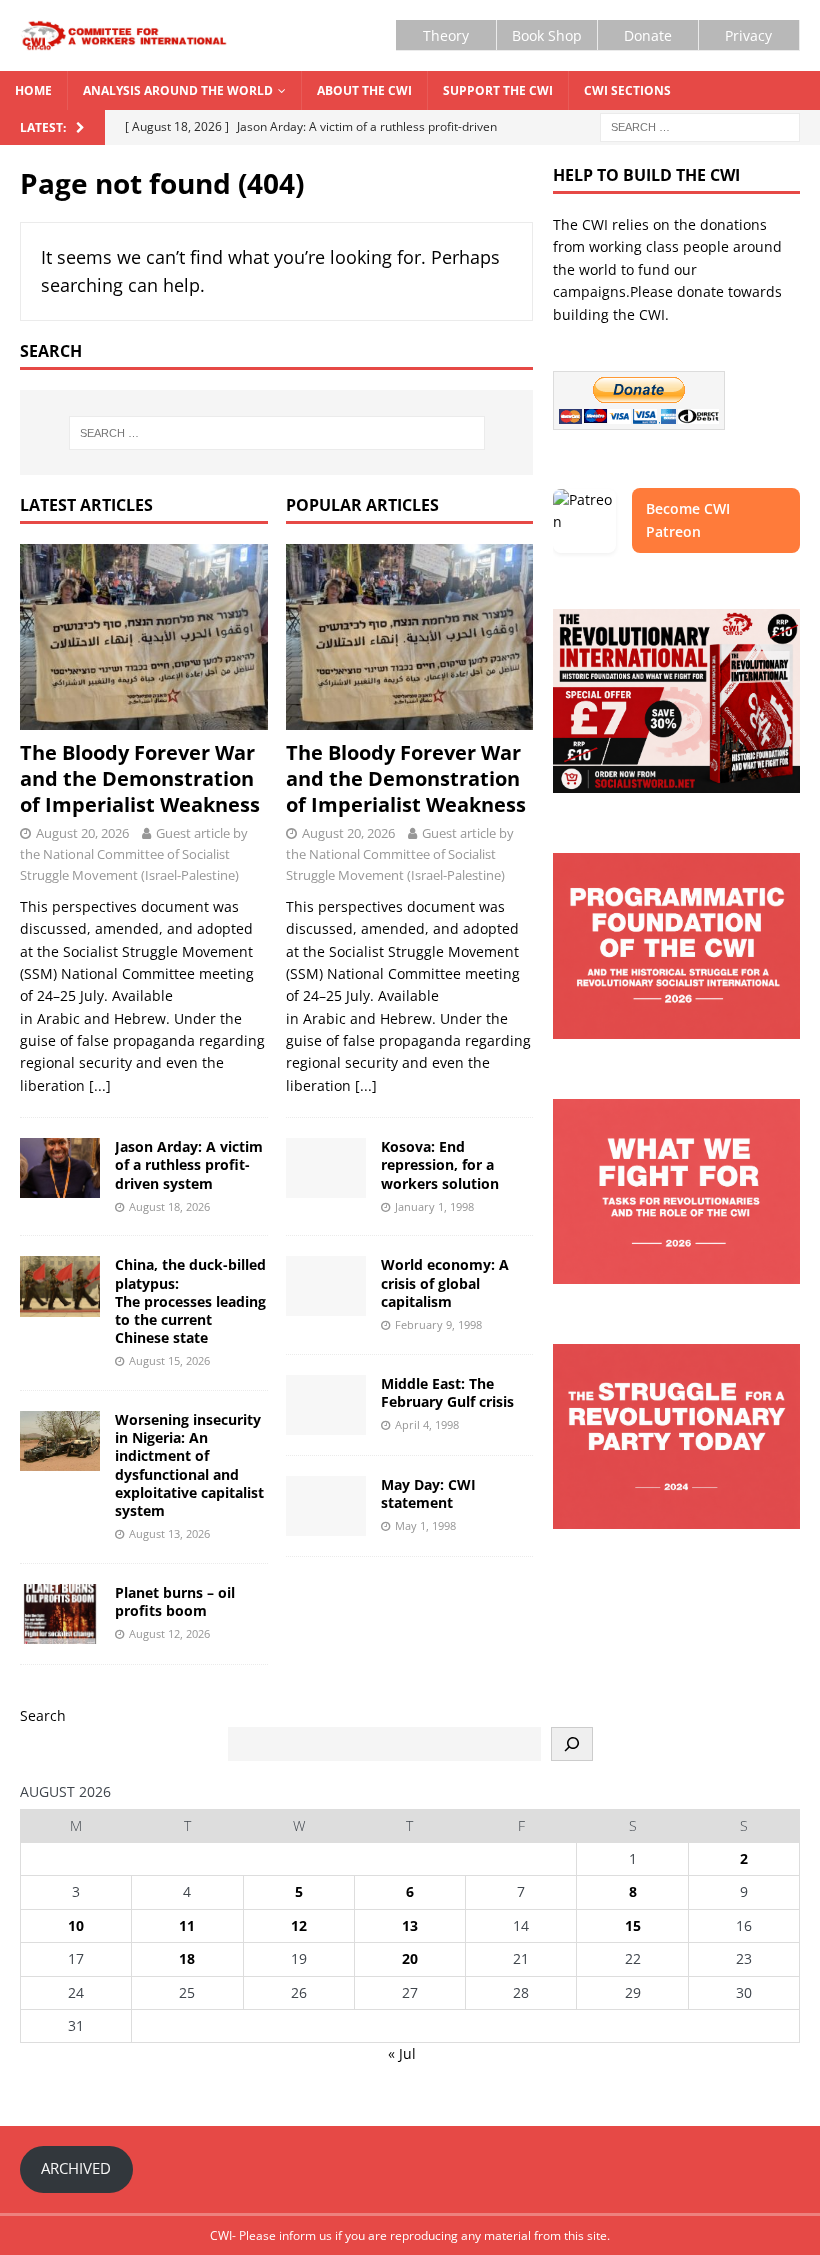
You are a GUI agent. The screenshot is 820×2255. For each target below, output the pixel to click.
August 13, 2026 (169, 1533)
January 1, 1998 (434, 1206)
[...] (100, 1085)
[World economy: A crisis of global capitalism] (326, 1286)
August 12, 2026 (169, 1633)
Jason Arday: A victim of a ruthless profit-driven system (189, 1164)
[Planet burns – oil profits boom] (60, 1614)
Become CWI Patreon (688, 519)
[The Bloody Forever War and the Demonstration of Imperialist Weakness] (144, 637)
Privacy (748, 35)
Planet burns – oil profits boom (175, 1601)
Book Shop (547, 35)
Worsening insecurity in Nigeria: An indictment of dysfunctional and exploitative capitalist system (189, 1465)
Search (43, 1715)
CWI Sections (627, 90)
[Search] (572, 1744)
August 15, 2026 (169, 1360)
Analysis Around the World (178, 90)
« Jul (402, 2053)
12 (299, 1925)
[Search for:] (700, 126)
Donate (648, 35)
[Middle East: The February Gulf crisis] (326, 1405)
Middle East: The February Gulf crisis (447, 1392)
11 (187, 1925)
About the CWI (364, 90)
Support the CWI (498, 90)
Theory (446, 35)
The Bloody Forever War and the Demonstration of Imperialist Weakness (140, 778)
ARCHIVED (76, 2168)
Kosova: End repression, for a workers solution (440, 1164)
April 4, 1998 (427, 1424)
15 (633, 1925)
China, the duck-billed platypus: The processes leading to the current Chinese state (190, 1301)
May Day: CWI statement (428, 1493)
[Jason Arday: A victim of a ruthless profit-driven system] (60, 1168)
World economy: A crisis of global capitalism (445, 1282)
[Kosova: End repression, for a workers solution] (326, 1168)
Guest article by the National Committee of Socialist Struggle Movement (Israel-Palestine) (134, 854)
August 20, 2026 (82, 833)
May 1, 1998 (425, 1525)
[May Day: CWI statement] (326, 1506)
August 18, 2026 (169, 1206)
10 (76, 1925)
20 (410, 1958)
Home (33, 90)
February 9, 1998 (438, 1324)
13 (410, 1925)
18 (187, 1958)
